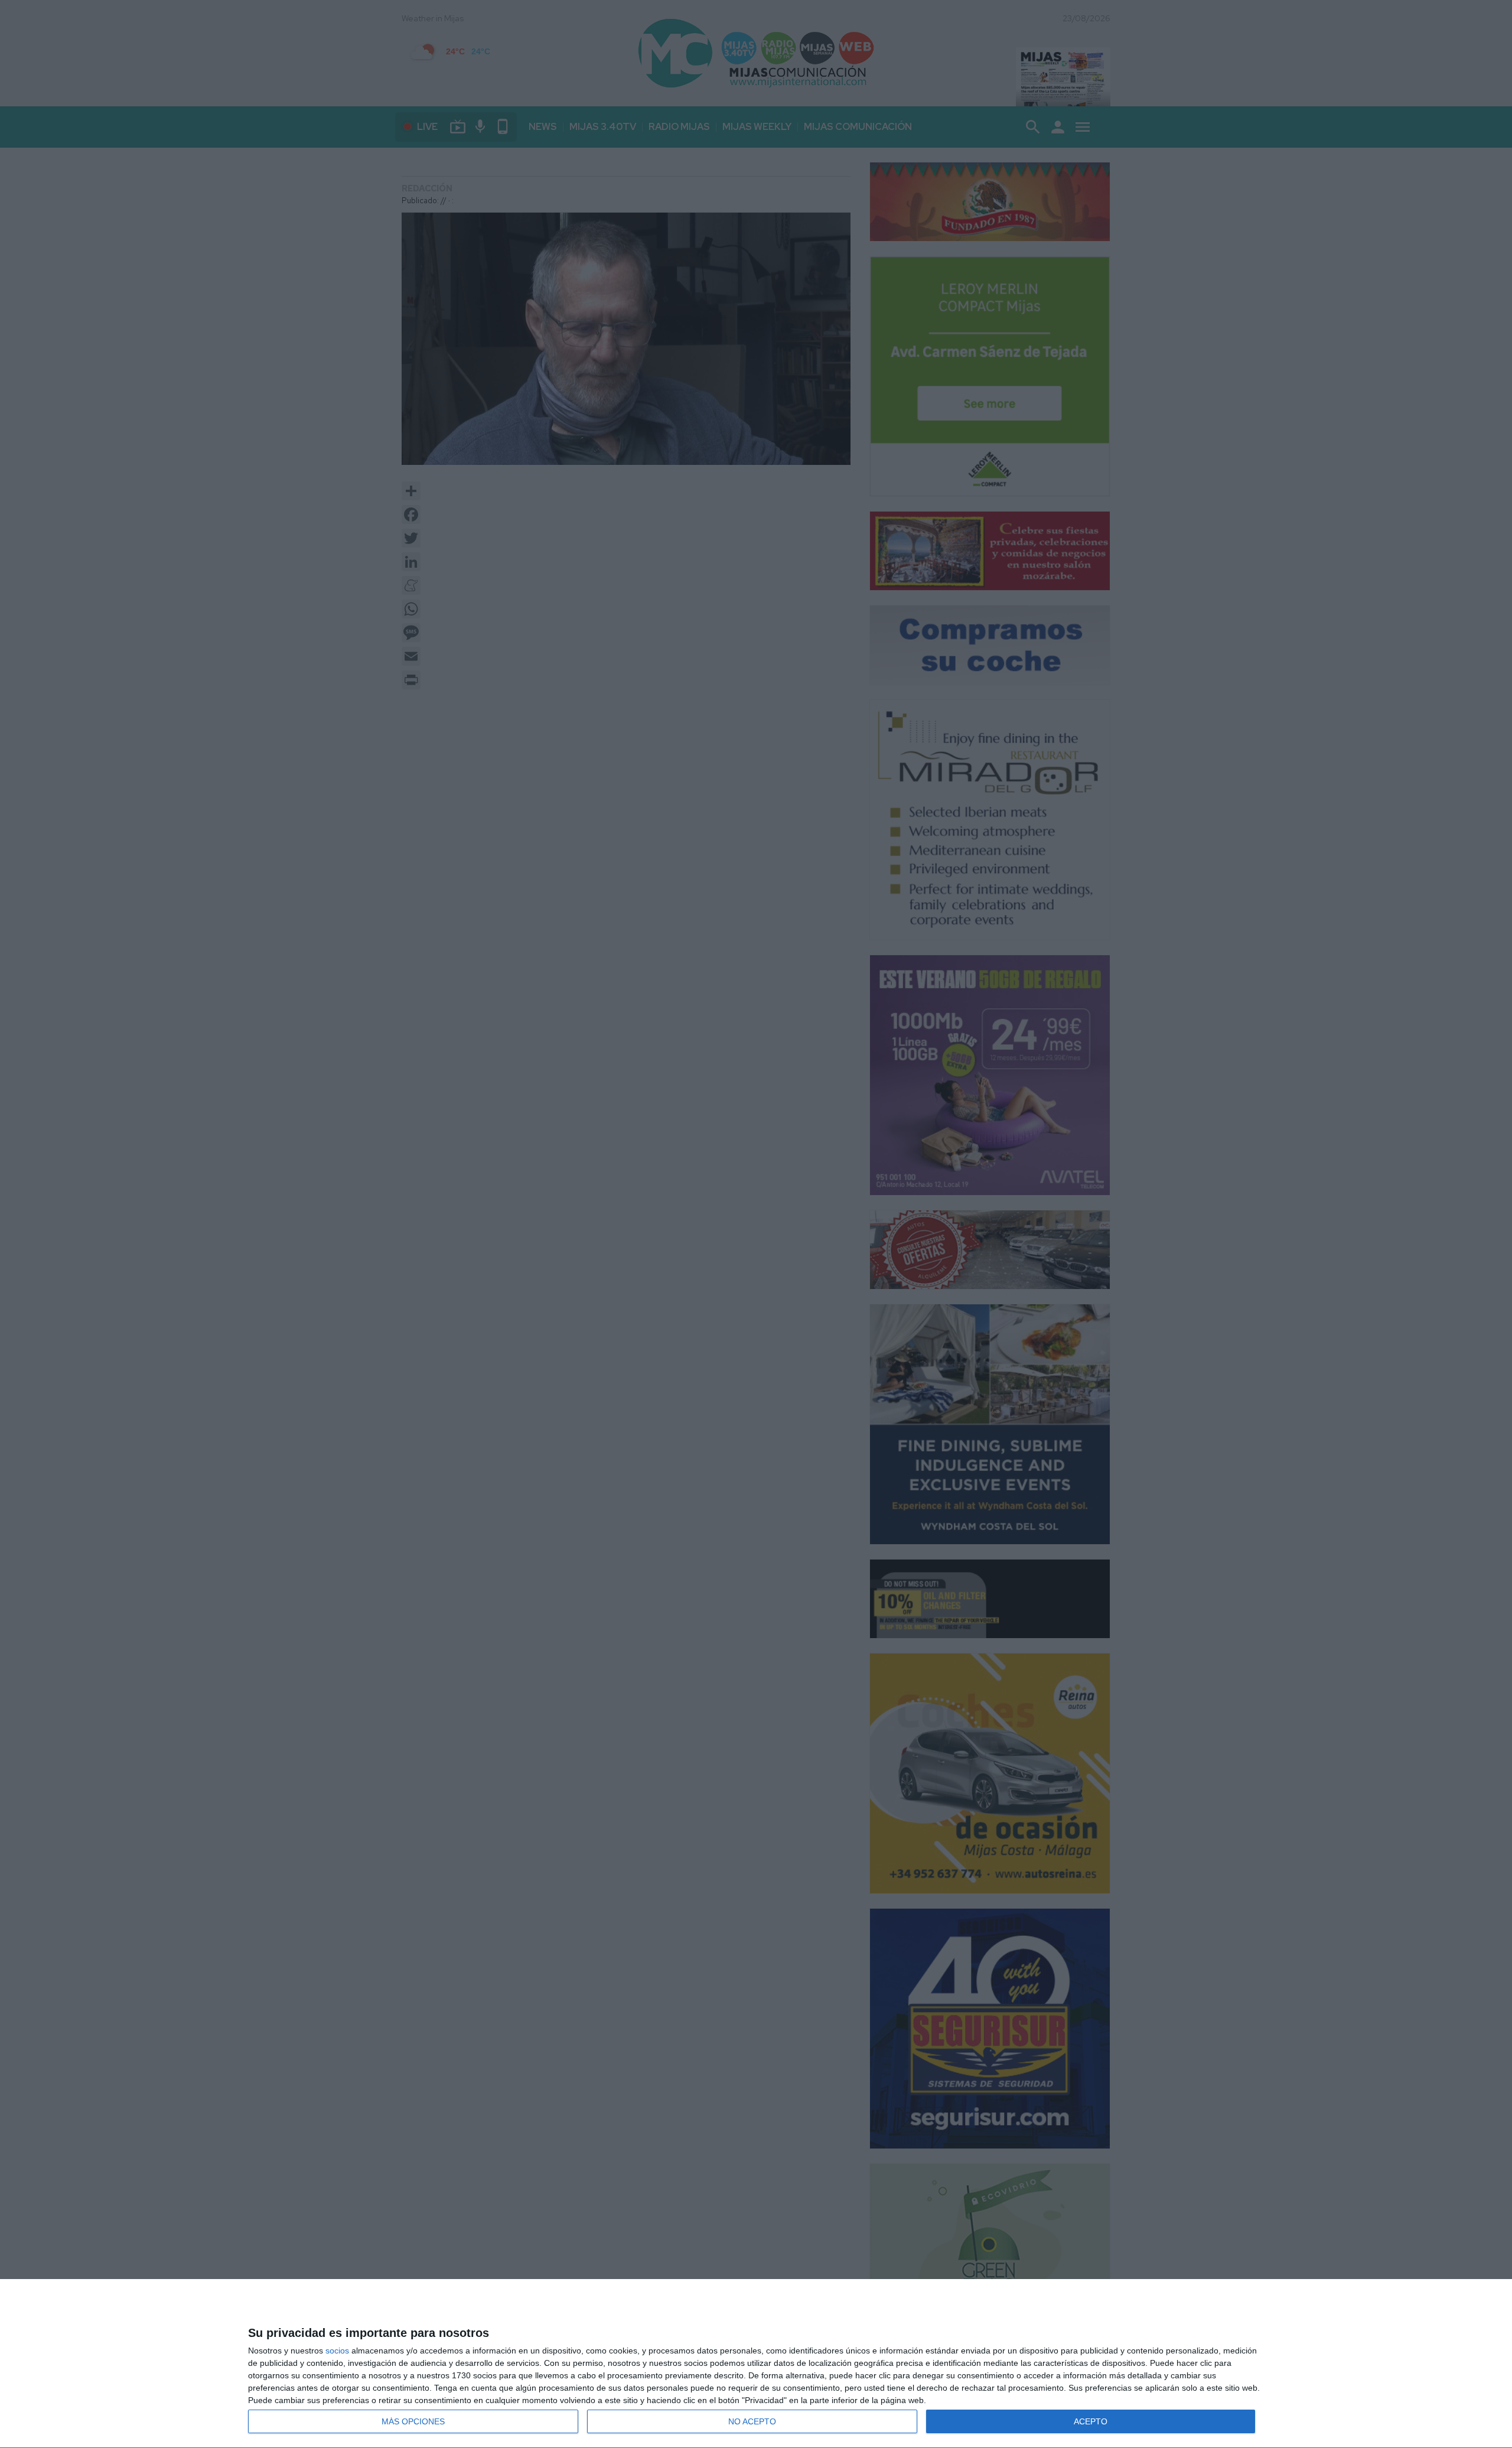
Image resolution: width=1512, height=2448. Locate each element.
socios (337, 2351)
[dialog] (756, 2364)
